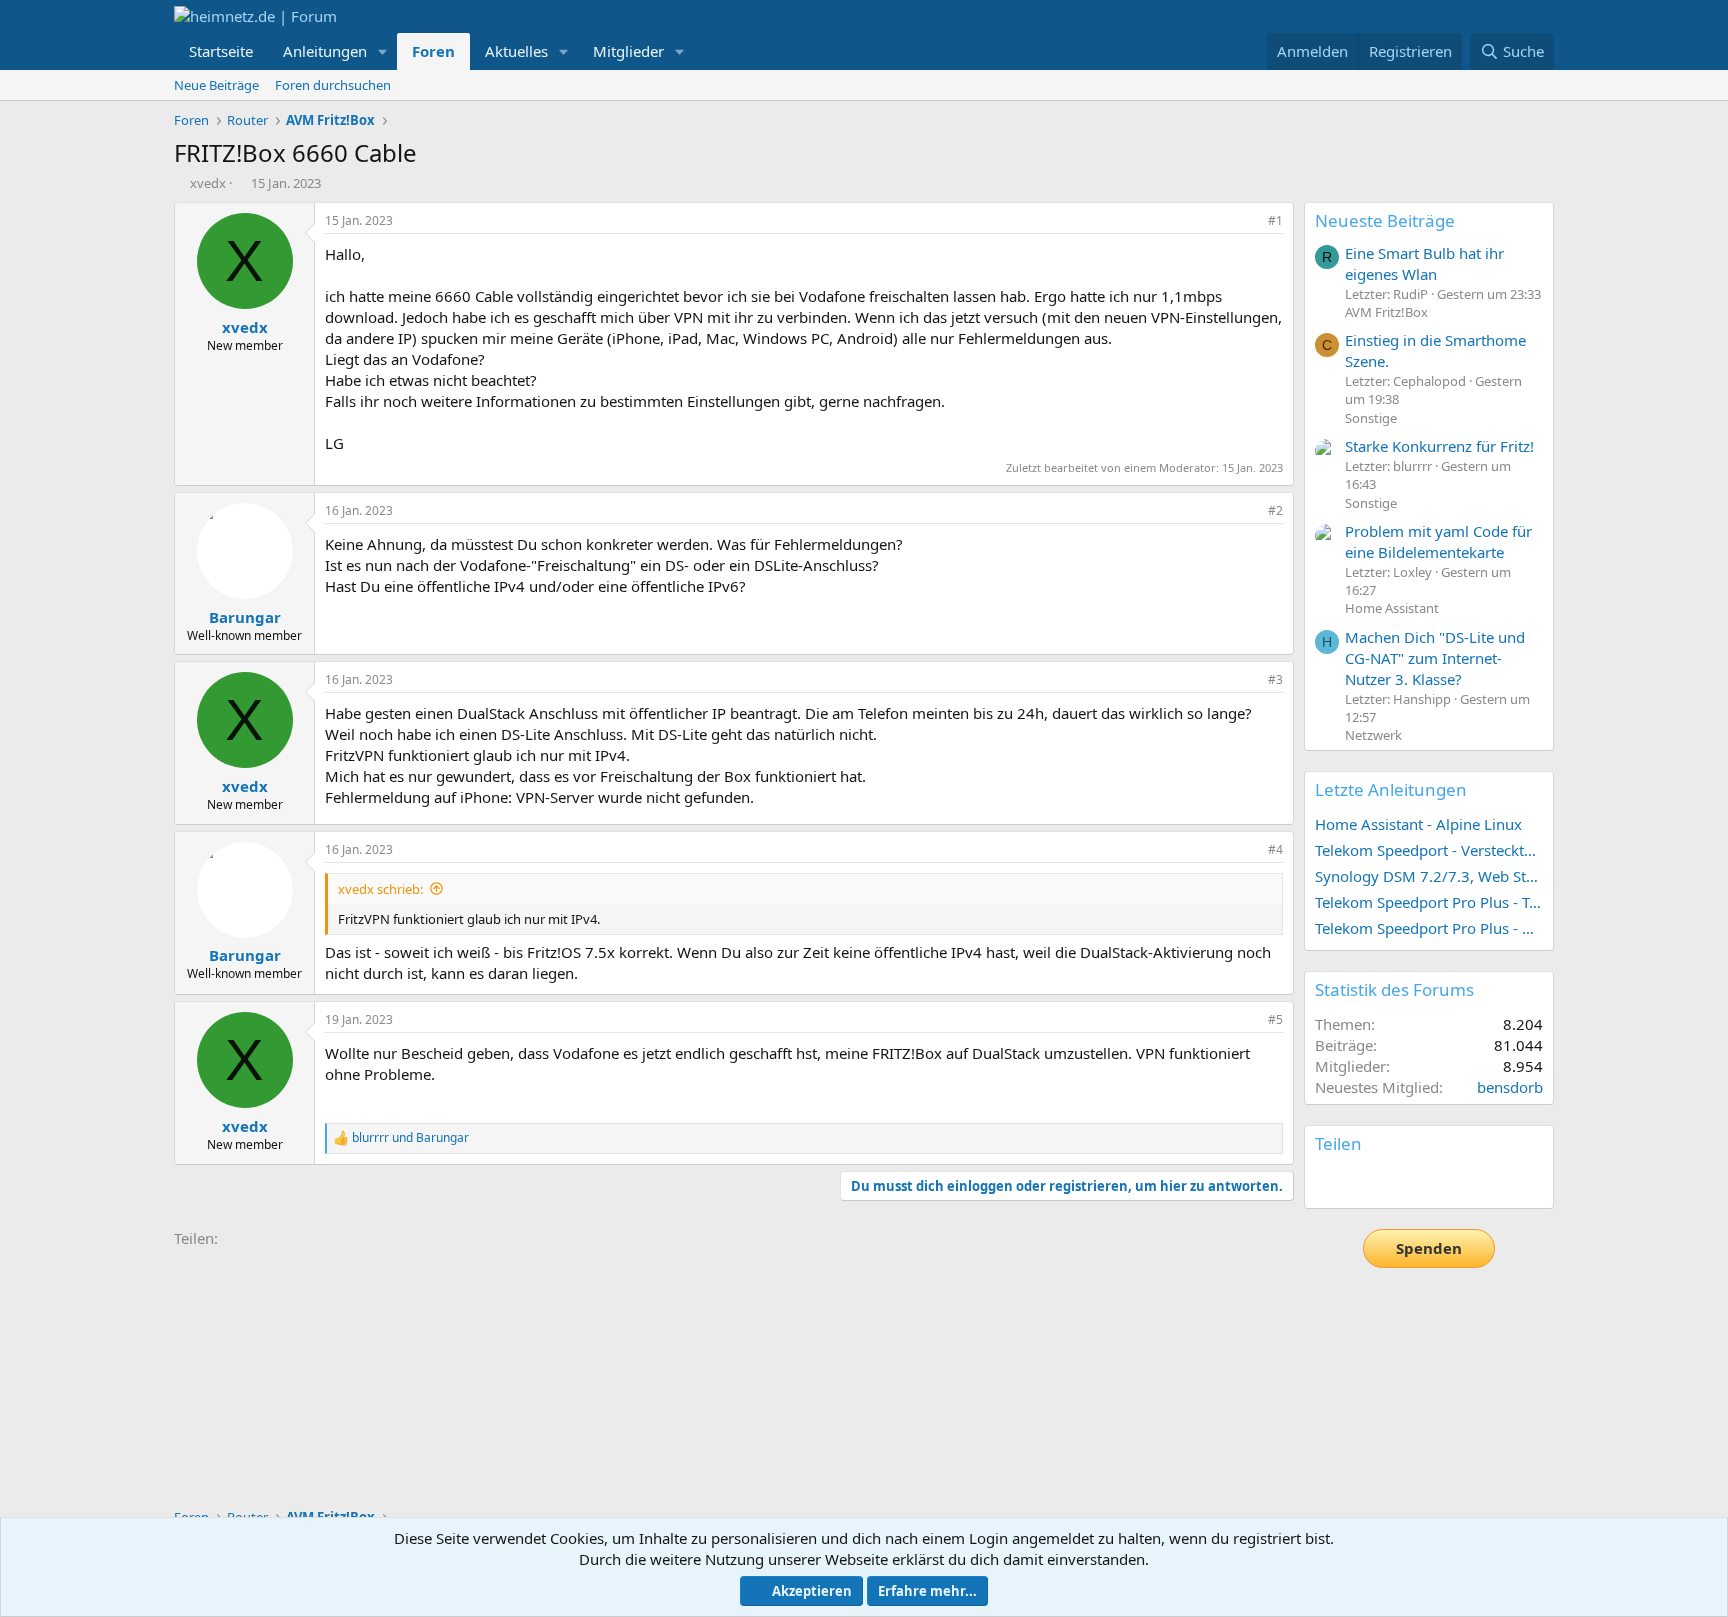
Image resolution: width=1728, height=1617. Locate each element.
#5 (1275, 1019)
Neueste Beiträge (1385, 220)
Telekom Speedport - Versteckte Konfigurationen (1429, 850)
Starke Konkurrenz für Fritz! (1439, 446)
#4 (1275, 849)
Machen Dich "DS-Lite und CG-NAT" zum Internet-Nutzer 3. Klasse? (1435, 658)
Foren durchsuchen (333, 85)
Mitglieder (628, 51)
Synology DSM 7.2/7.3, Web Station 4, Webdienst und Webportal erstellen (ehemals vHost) (1429, 876)
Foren (433, 51)
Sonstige (1371, 418)
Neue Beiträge (216, 85)
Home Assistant (1392, 608)
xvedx (208, 183)
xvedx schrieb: (380, 889)
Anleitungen (325, 51)
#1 (1275, 220)
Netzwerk (1373, 735)
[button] (383, 51)
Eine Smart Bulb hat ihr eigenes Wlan (1424, 263)
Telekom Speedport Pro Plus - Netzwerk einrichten (1429, 928)
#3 (1275, 679)
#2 (1275, 510)
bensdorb (1510, 1087)
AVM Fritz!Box (1386, 312)
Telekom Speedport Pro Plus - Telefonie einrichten (1429, 902)
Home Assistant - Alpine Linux (1418, 824)
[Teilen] (1248, 221)
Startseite (221, 51)
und (410, 1138)
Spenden (1429, 1248)
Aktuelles (516, 51)
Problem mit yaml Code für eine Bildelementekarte (1438, 541)
